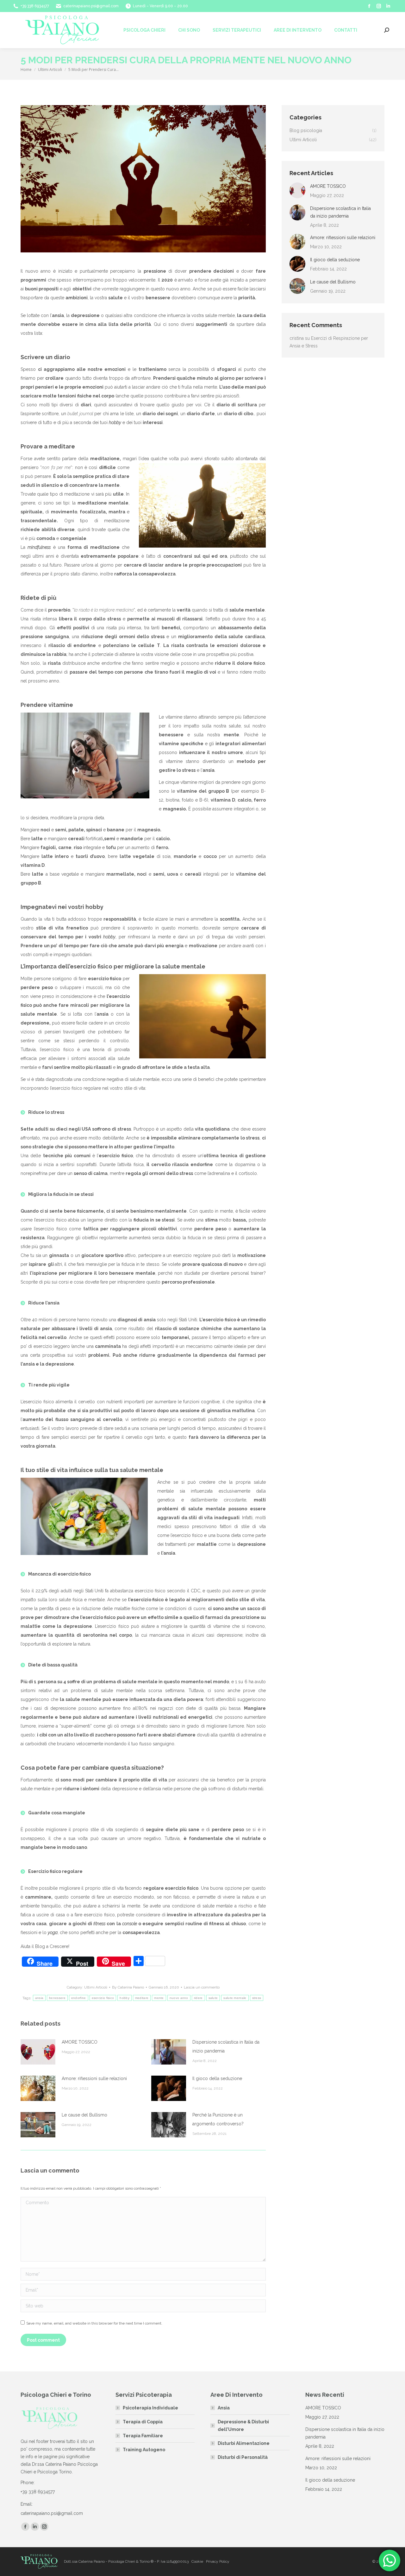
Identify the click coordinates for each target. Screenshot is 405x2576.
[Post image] (38, 2052)
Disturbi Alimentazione (244, 2443)
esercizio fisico (103, 1998)
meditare (142, 1998)
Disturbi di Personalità (243, 2457)
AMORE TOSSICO (80, 2042)
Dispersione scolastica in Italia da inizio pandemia (226, 2046)
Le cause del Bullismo (84, 2115)
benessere (57, 1998)
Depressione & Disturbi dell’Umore (243, 2426)
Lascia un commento (202, 1987)
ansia (39, 1998)
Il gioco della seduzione (217, 2078)
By (128, 1987)
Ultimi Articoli (96, 1987)
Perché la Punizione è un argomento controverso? (218, 2119)
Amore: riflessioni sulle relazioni (94, 2078)
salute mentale (235, 1998)
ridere (198, 1998)
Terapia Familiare (143, 2436)
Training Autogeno (144, 2450)
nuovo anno (179, 1998)
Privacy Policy (218, 2561)
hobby (125, 1998)
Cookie (197, 2561)
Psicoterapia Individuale (150, 2408)
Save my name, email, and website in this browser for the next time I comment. (94, 2323)
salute (213, 1998)
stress (257, 1998)
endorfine (79, 1998)
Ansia (224, 2408)
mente (159, 1998)
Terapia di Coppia (143, 2422)
